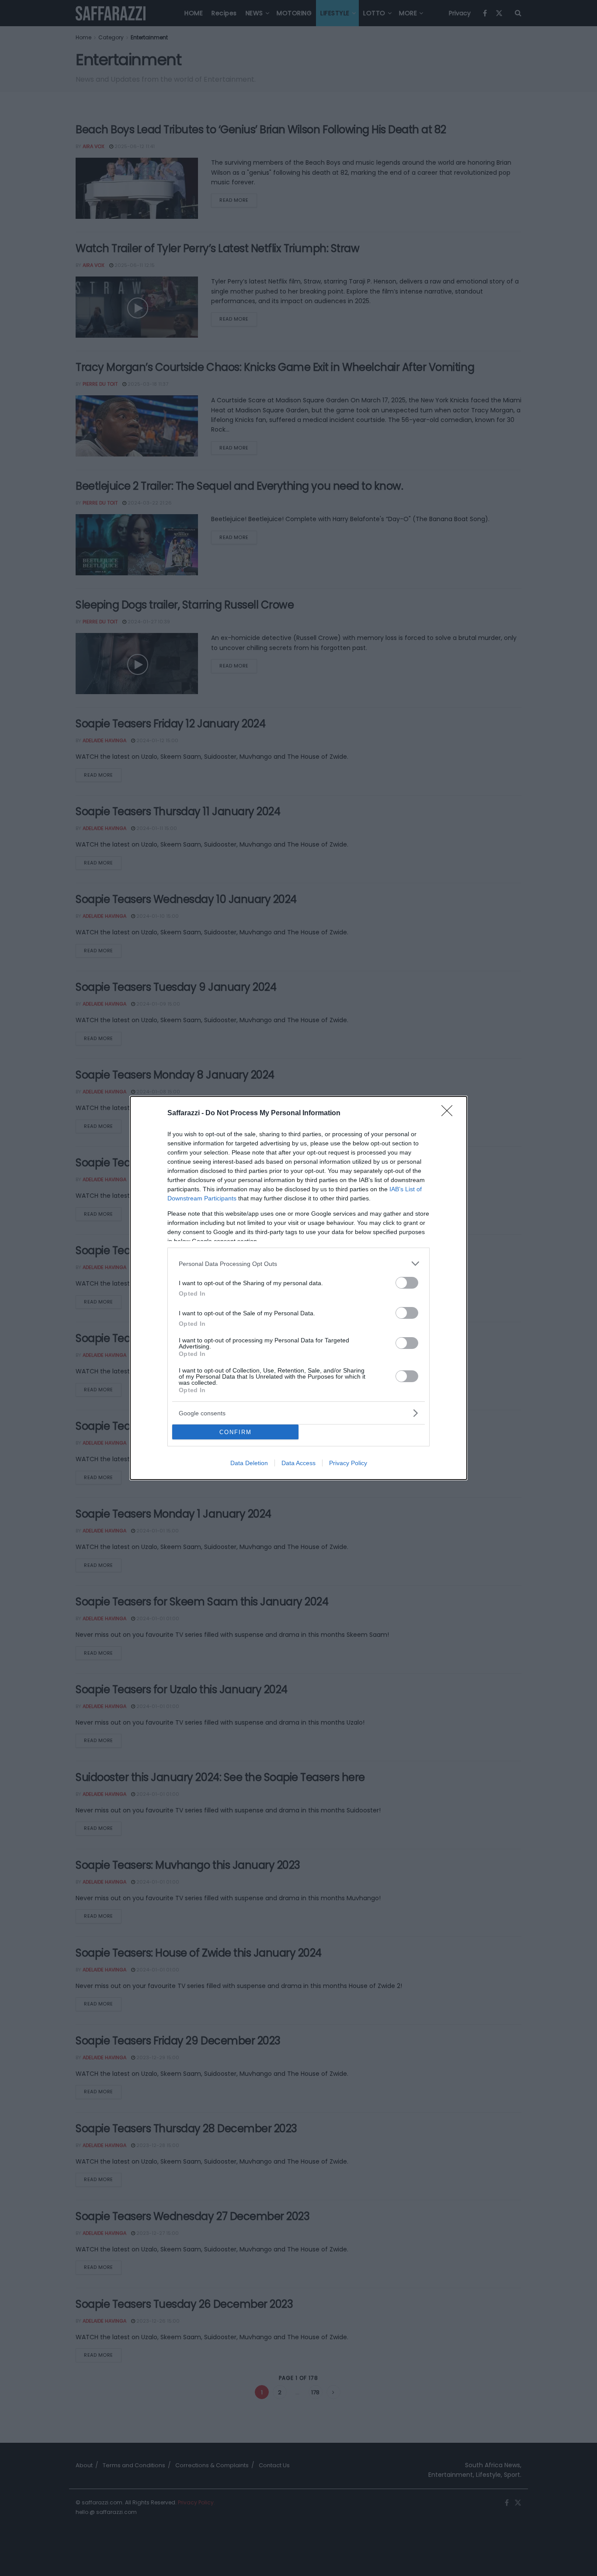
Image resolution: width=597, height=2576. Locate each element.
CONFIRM (236, 1432)
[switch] (407, 1283)
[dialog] (298, 1288)
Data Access (298, 1463)
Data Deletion (249, 1463)
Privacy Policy (348, 1463)
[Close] (450, 1113)
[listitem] (298, 1264)
